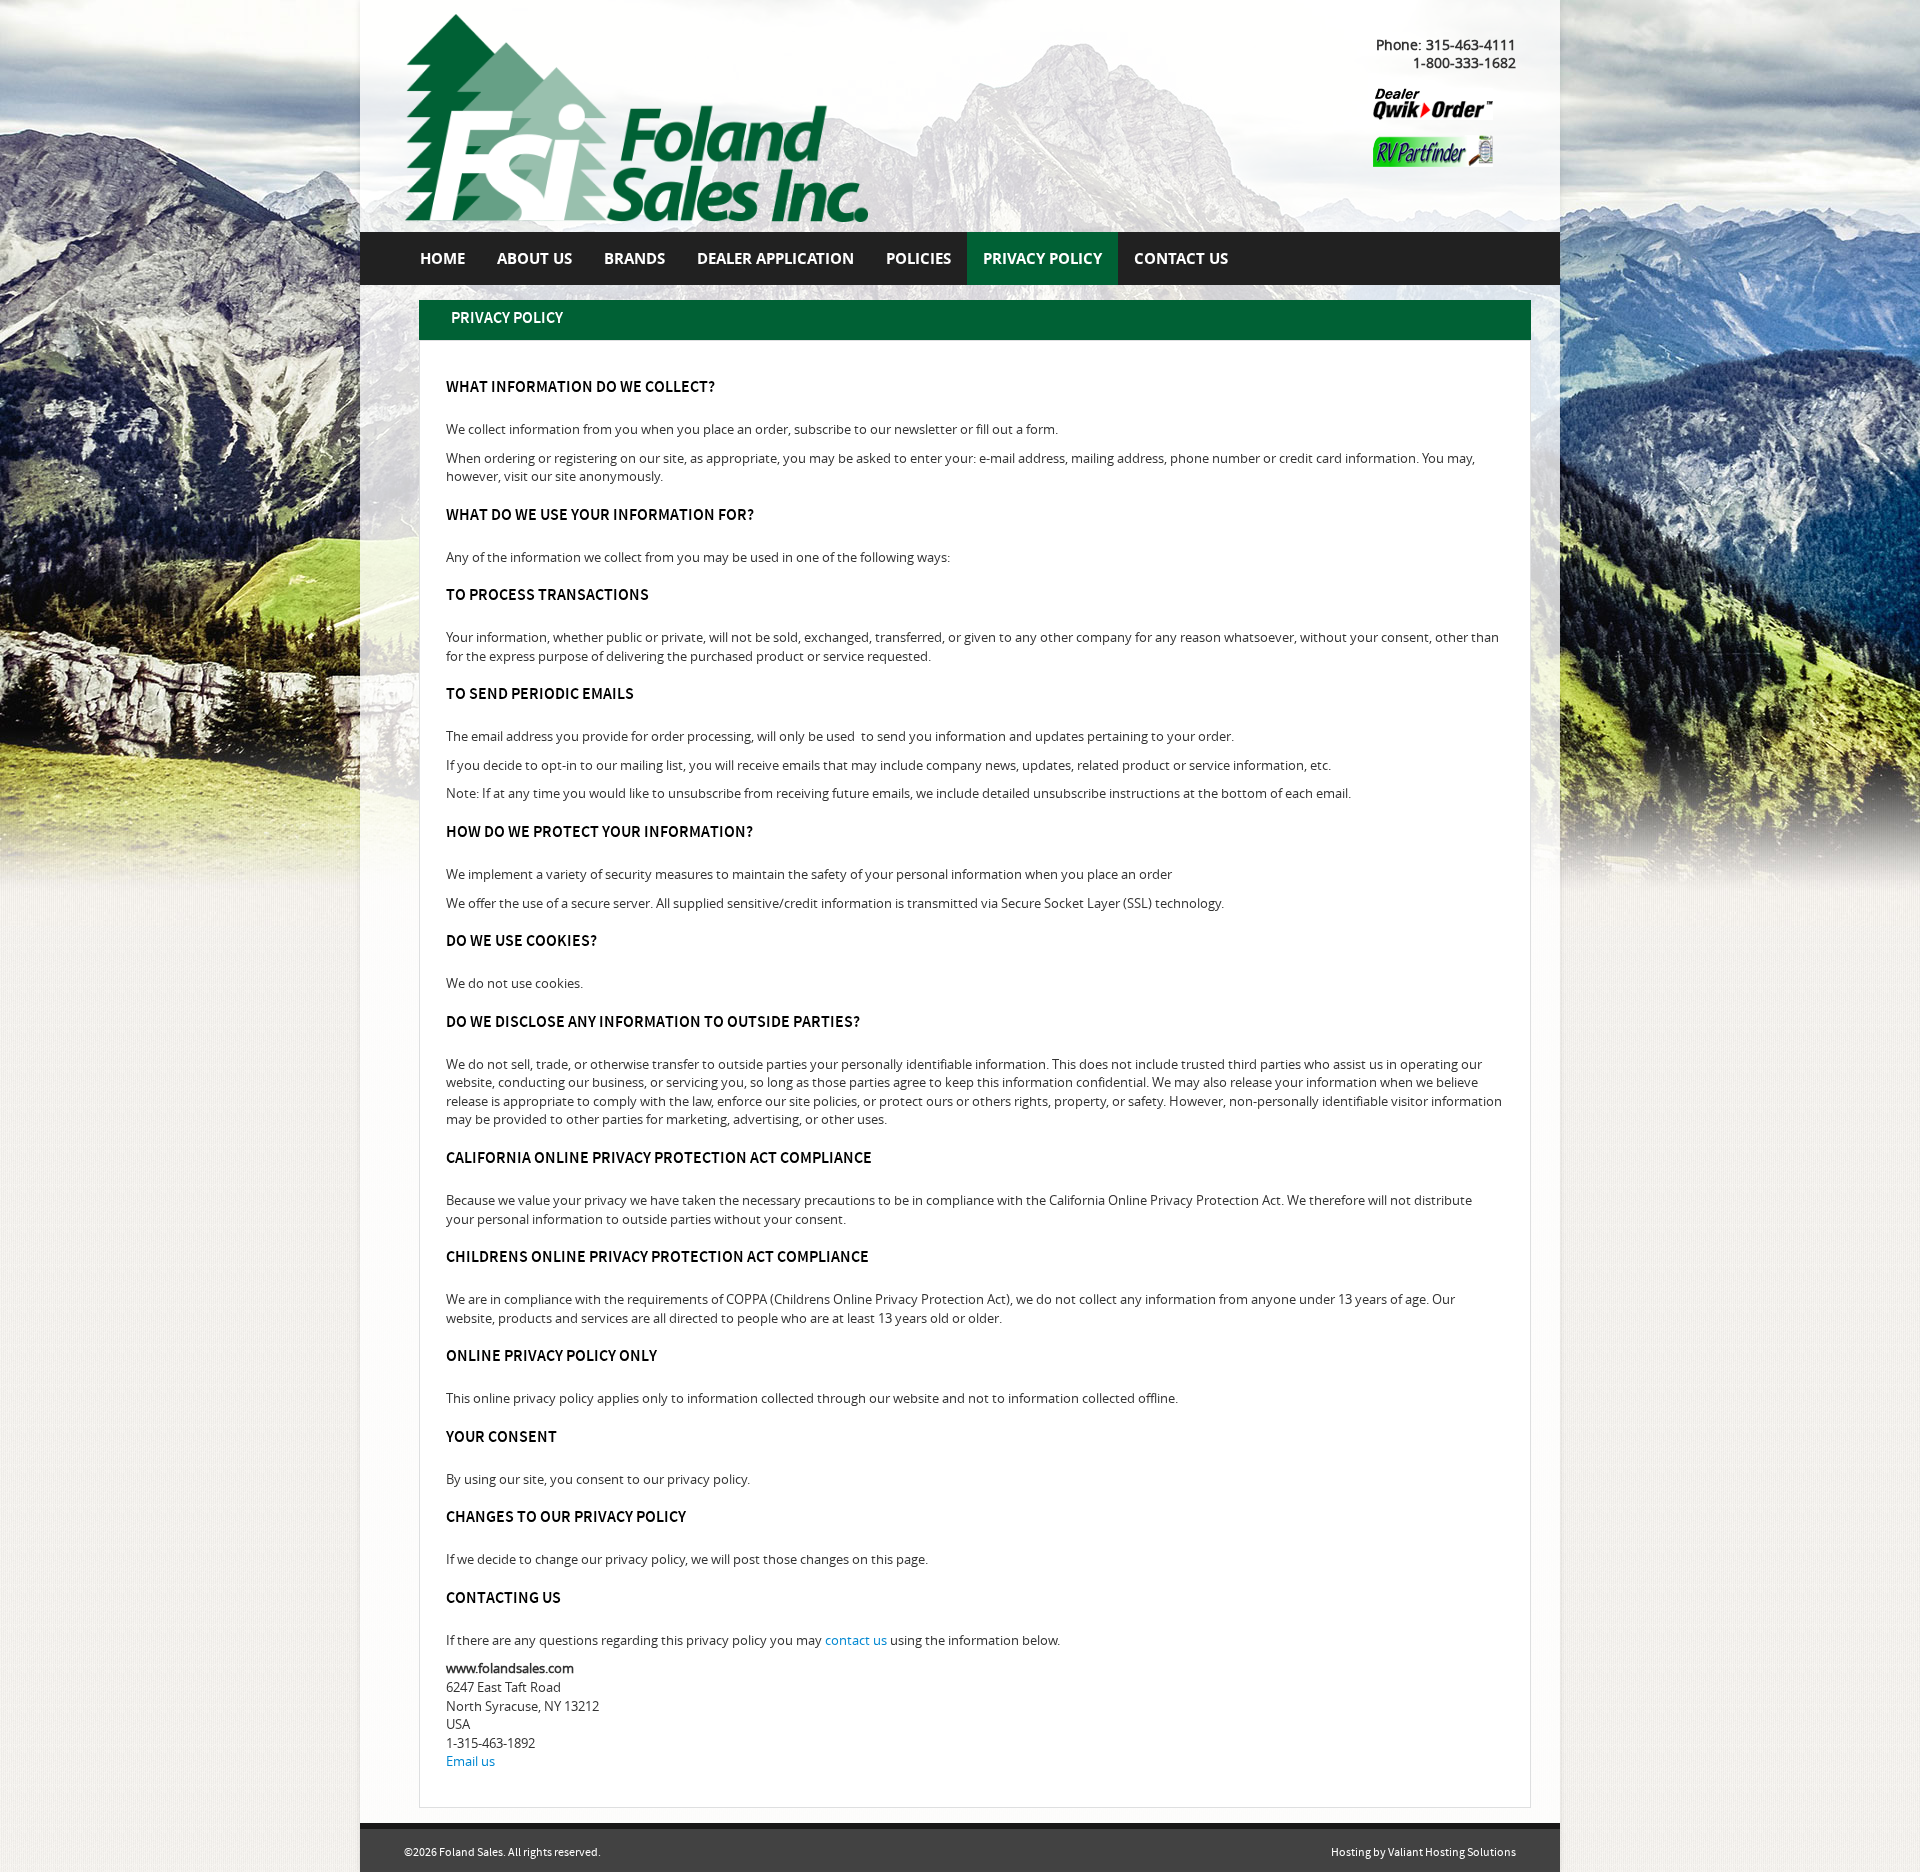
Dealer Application (775, 258)
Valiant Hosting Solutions (1452, 1852)
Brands (634, 258)
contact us (856, 1640)
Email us (470, 1761)
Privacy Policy (1042, 258)
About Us (534, 258)
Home (442, 258)
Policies (918, 258)
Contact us (1181, 258)
